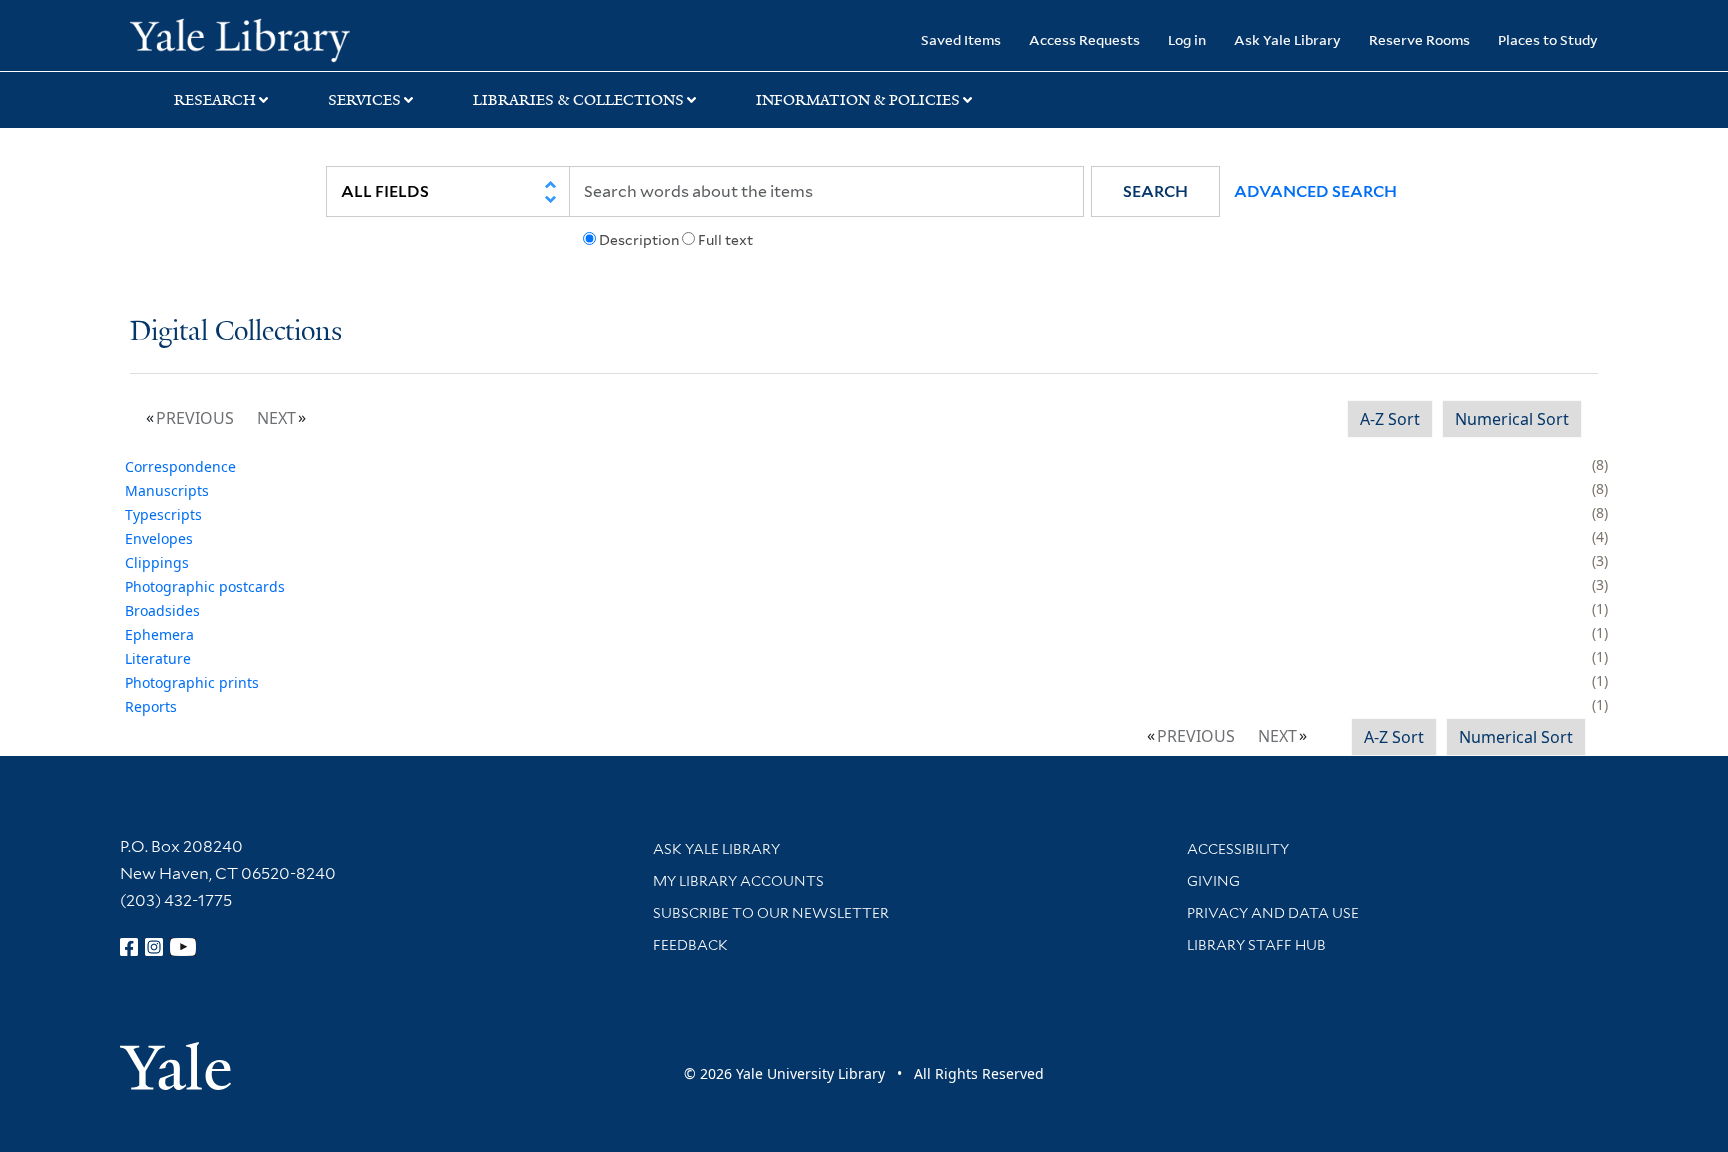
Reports (151, 706)
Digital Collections (236, 332)
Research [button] (215, 100)
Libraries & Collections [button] (578, 100)
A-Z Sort (1390, 419)
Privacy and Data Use (1273, 913)
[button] (1155, 191)
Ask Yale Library (1287, 39)
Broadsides (162, 610)
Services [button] (364, 100)
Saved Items (961, 39)
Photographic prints (192, 682)
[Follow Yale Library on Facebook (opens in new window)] (129, 947)
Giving (1213, 881)
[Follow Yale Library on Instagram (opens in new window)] (154, 947)
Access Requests (1084, 39)
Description (639, 240)
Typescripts (163, 514)
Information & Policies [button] (858, 100)
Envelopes (159, 538)
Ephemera (159, 634)
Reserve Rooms (1419, 39)
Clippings (157, 562)
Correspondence (180, 466)
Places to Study (1548, 39)
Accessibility (1238, 849)
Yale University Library (240, 38)
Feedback (690, 945)
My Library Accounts (738, 881)
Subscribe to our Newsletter (771, 913)
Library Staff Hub (1256, 945)
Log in (1187, 39)
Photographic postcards (205, 586)
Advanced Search (1315, 191)
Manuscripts (167, 490)
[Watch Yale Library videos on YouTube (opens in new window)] (183, 947)
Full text (725, 240)
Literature (158, 658)
